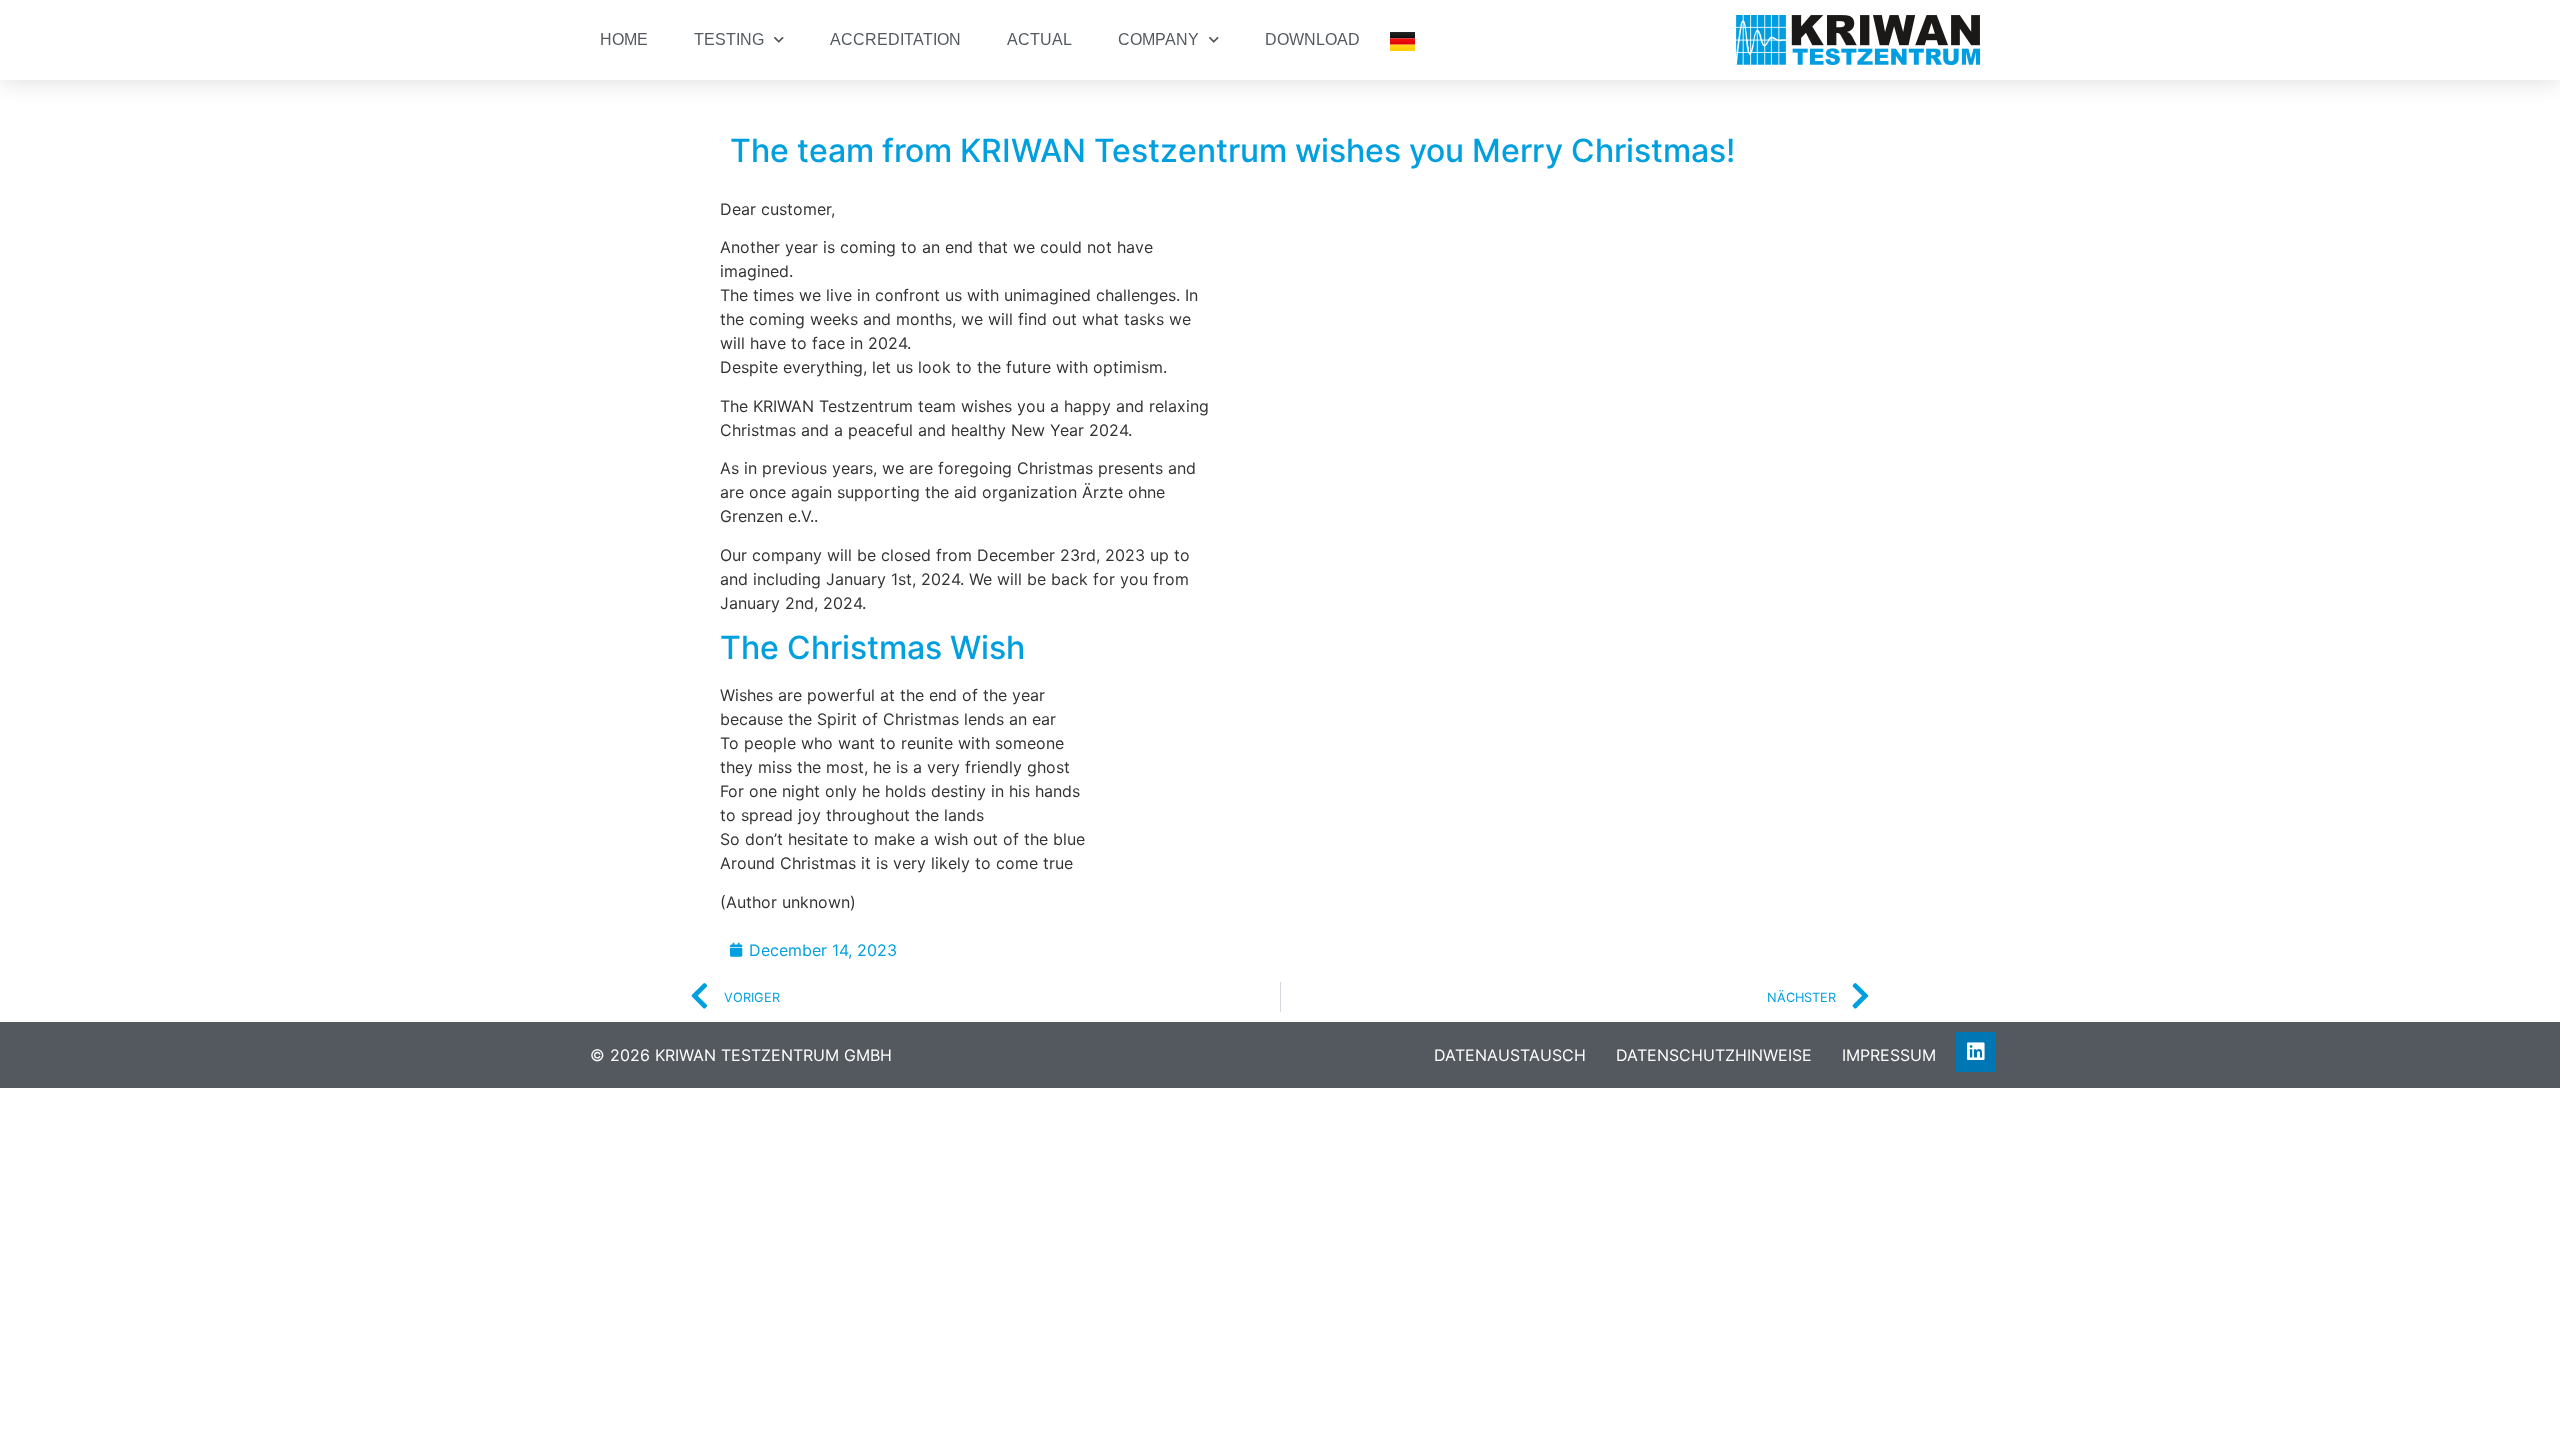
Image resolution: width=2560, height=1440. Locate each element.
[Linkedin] (1976, 1052)
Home (624, 39)
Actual (1039, 39)
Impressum (1889, 1055)
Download (1312, 39)
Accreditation (895, 39)
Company (1158, 39)
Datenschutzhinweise (1714, 1055)
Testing (729, 39)
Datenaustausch (1510, 1055)
